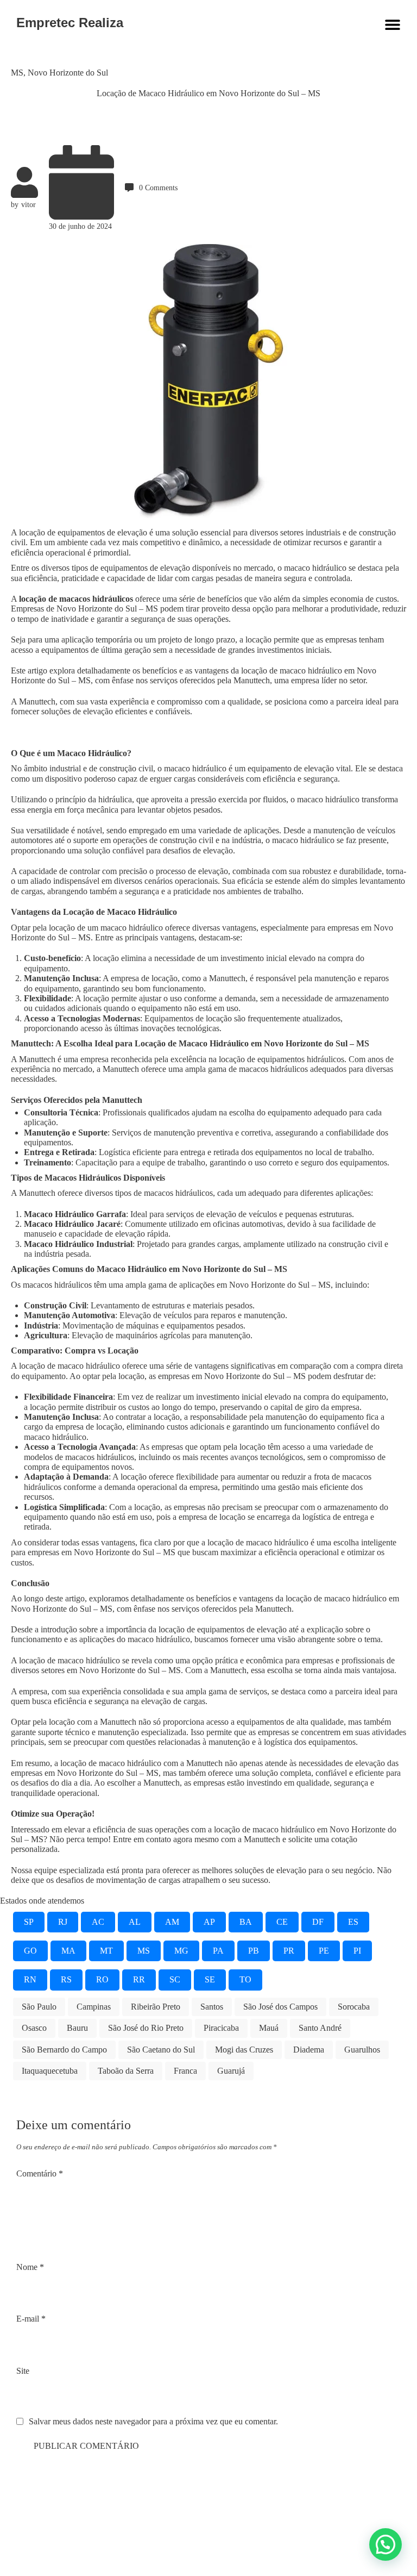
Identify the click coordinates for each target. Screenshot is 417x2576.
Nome (30, 2267)
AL (135, 1922)
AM (172, 1922)
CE (282, 1922)
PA (218, 1951)
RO (102, 1979)
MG (181, 1951)
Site (23, 2371)
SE (210, 1979)
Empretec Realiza (70, 23)
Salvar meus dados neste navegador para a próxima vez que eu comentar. (153, 2421)
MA (68, 1951)
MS (17, 73)
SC (175, 1979)
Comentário (40, 2173)
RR (139, 1979)
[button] (386, 2544)
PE (324, 1951)
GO (30, 1951)
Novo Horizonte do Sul (68, 73)
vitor (29, 204)
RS (66, 1979)
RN (30, 1979)
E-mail (31, 2319)
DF (318, 1922)
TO (245, 1979)
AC (98, 1922)
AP (209, 1922)
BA (246, 1922)
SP (29, 1922)
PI (357, 1951)
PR (289, 1951)
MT (106, 1951)
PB (254, 1951)
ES (353, 1922)
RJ (63, 1922)
